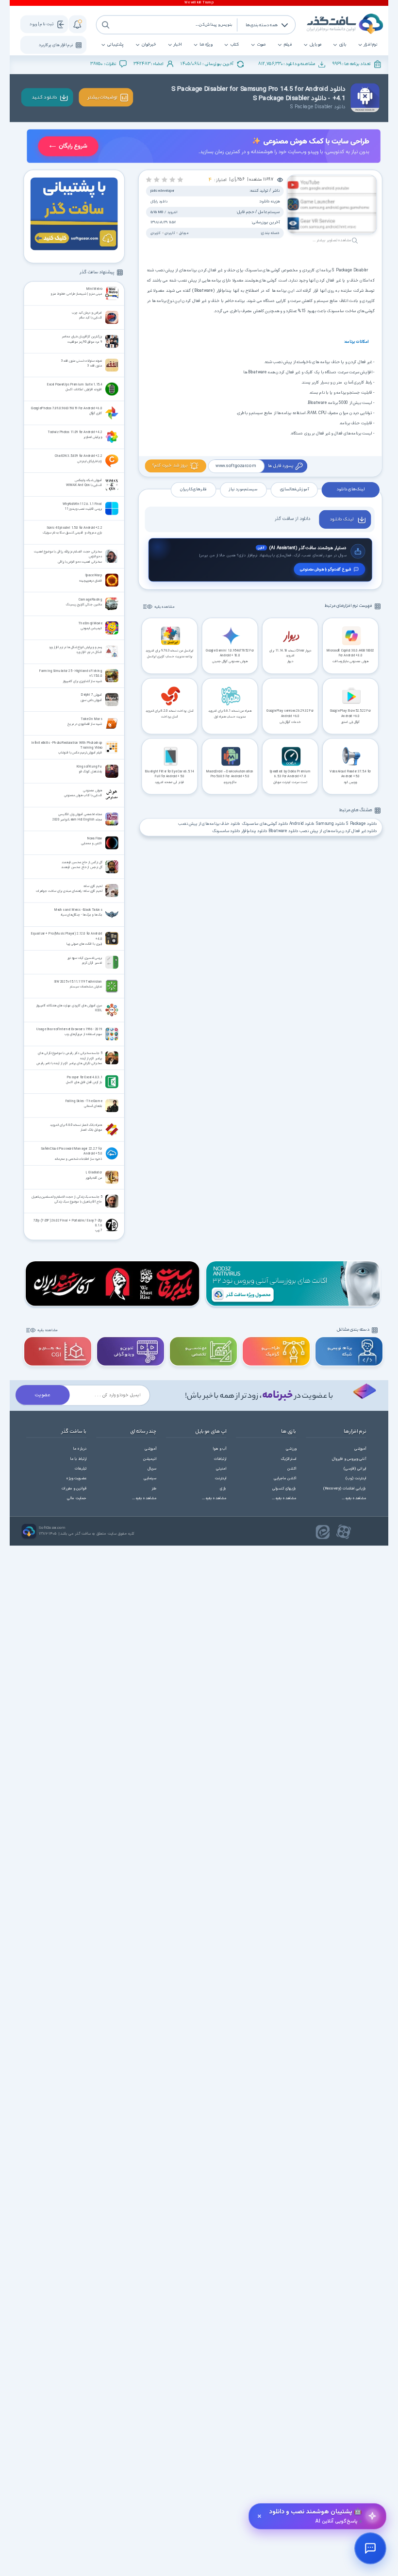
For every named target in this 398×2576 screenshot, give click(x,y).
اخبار (178, 45)
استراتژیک (289, 1459)
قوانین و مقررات (74, 1489)
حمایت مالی (77, 1498)
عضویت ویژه (76, 1479)
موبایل (315, 45)
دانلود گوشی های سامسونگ (265, 824)
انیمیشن (150, 1459)
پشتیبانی (115, 45)
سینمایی (150, 1479)
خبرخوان (149, 45)
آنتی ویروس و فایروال (349, 1459)
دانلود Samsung (331, 824)
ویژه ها (206, 45)
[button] (180, 179)
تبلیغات (81, 1469)
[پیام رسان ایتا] (323, 1532)
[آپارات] (344, 1532)
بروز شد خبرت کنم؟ (170, 466)
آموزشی (360, 1449)
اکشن (292, 1469)
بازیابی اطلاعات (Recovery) (345, 1489)
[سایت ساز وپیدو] (203, 147)
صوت (261, 45)
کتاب (235, 45)
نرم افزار (371, 45)
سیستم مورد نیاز (243, 490)
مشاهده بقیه (165, 607)
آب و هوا (220, 1449)
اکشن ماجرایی (285, 1479)
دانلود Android (302, 824)
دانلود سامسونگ (226, 831)
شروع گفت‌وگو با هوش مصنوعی (325, 569)
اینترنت (221, 1479)
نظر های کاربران (193, 490)
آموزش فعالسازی (294, 490)
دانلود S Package (362, 824)
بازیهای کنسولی (284, 1489)
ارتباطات (220, 1459)
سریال (152, 1469)
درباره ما (80, 1449)
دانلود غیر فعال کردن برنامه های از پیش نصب (338, 831)
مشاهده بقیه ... (354, 1498)
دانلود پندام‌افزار (254, 831)
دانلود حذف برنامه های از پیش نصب (209, 824)
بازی (343, 45)
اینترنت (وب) (356, 1479)
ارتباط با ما (79, 1459)
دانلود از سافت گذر (292, 519)
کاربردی (169, 233)
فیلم (288, 45)
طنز (154, 1489)
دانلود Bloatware (283, 831)
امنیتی (221, 1469)
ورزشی (291, 1449)
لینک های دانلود (350, 490)
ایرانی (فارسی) (355, 1469)
